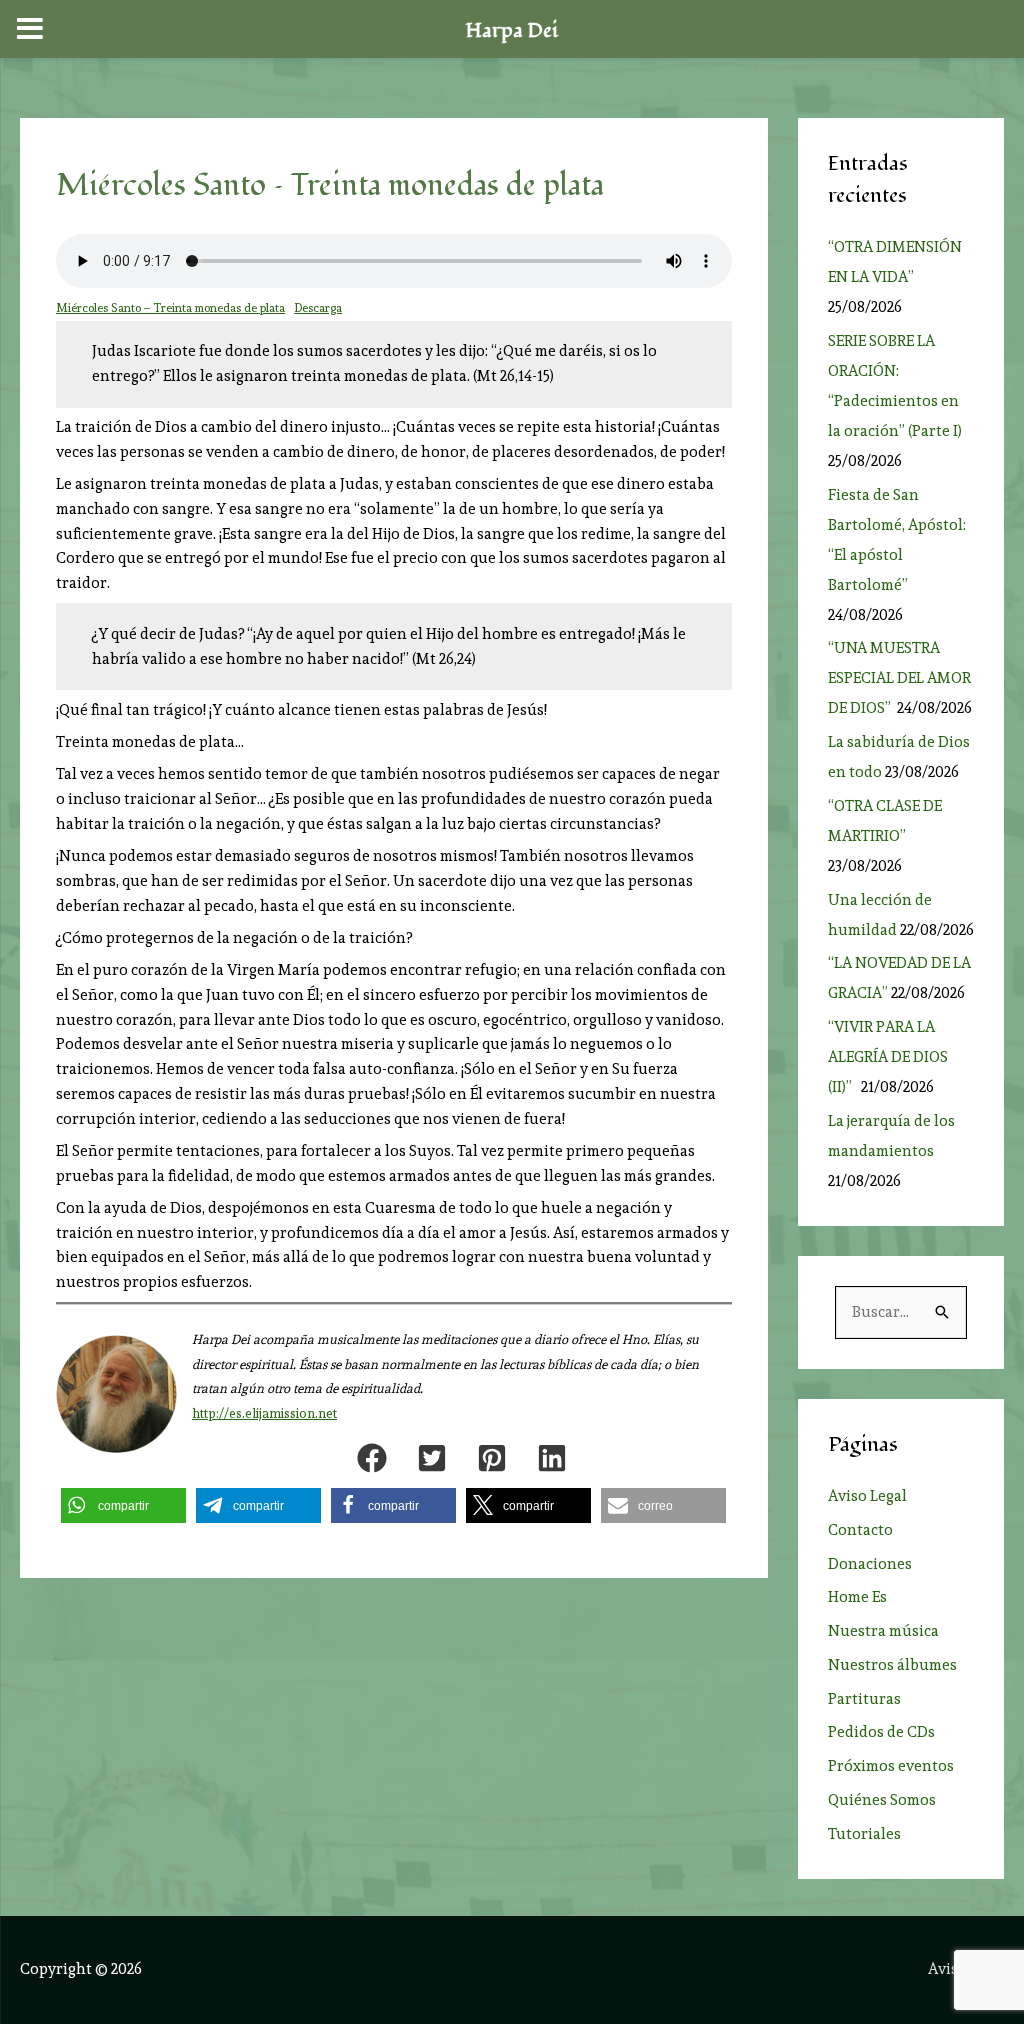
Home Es (857, 1597)
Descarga (318, 308)
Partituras (864, 1699)
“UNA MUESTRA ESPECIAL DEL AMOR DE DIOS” (899, 678)
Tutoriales (864, 1834)
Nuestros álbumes (892, 1665)
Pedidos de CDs (881, 1732)
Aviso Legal (867, 1496)
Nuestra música (883, 1631)
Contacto (860, 1530)
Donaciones (870, 1564)
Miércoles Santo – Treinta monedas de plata (170, 308)
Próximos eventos (891, 1766)
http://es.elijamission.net (264, 1413)
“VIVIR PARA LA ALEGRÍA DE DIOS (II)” (888, 1057)
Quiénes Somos (882, 1800)
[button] (372, 1458)
